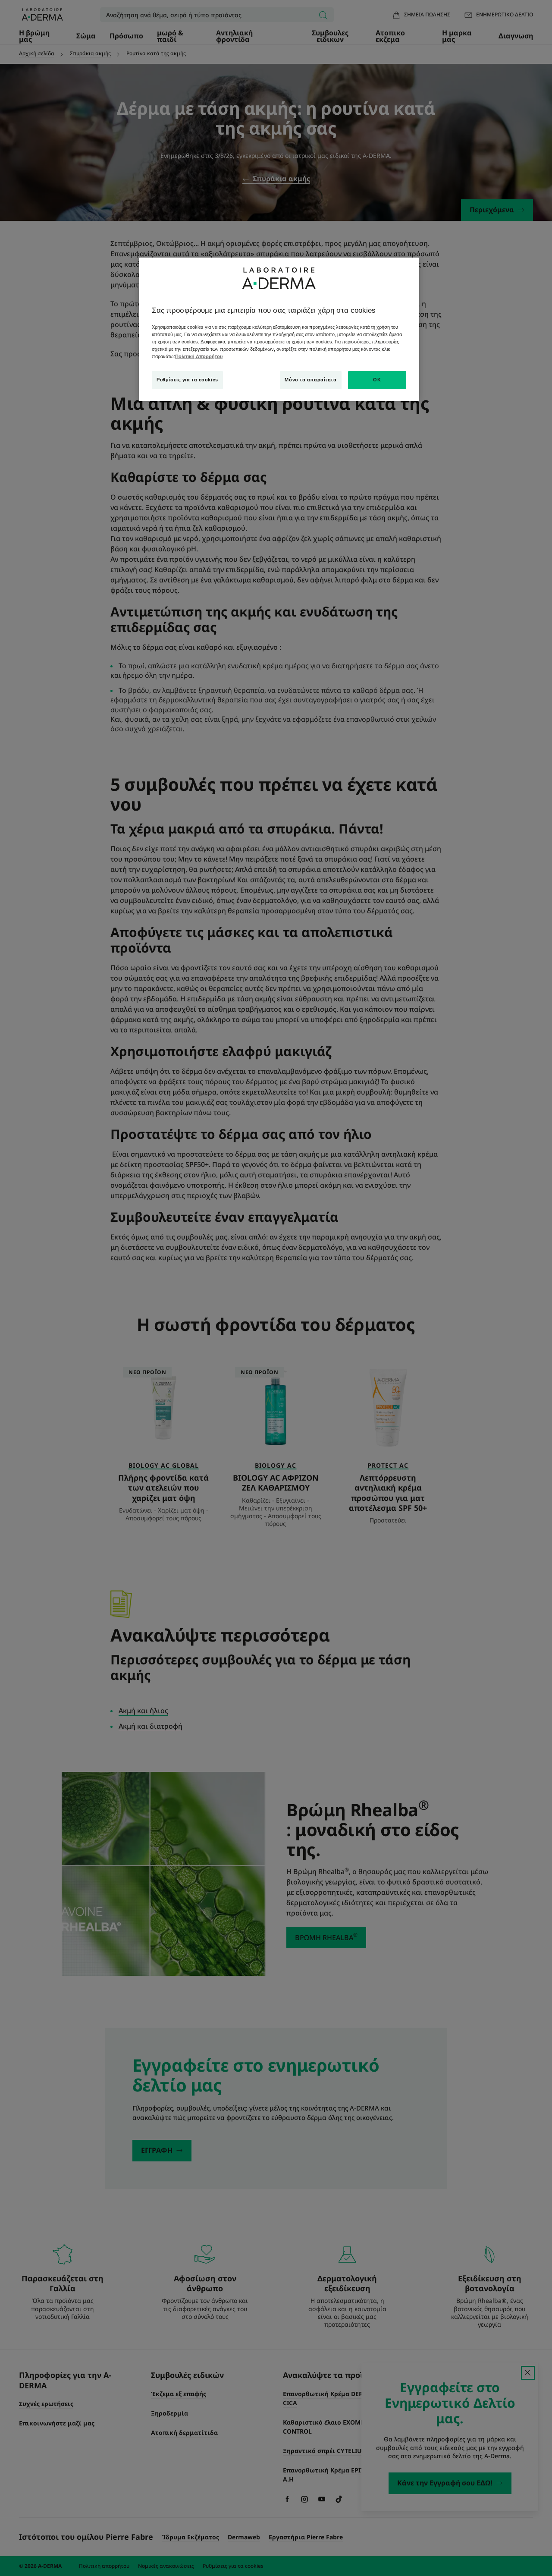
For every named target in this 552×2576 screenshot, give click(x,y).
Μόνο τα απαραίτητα (310, 380)
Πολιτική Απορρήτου (199, 356)
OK (377, 380)
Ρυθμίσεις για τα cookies (187, 380)
